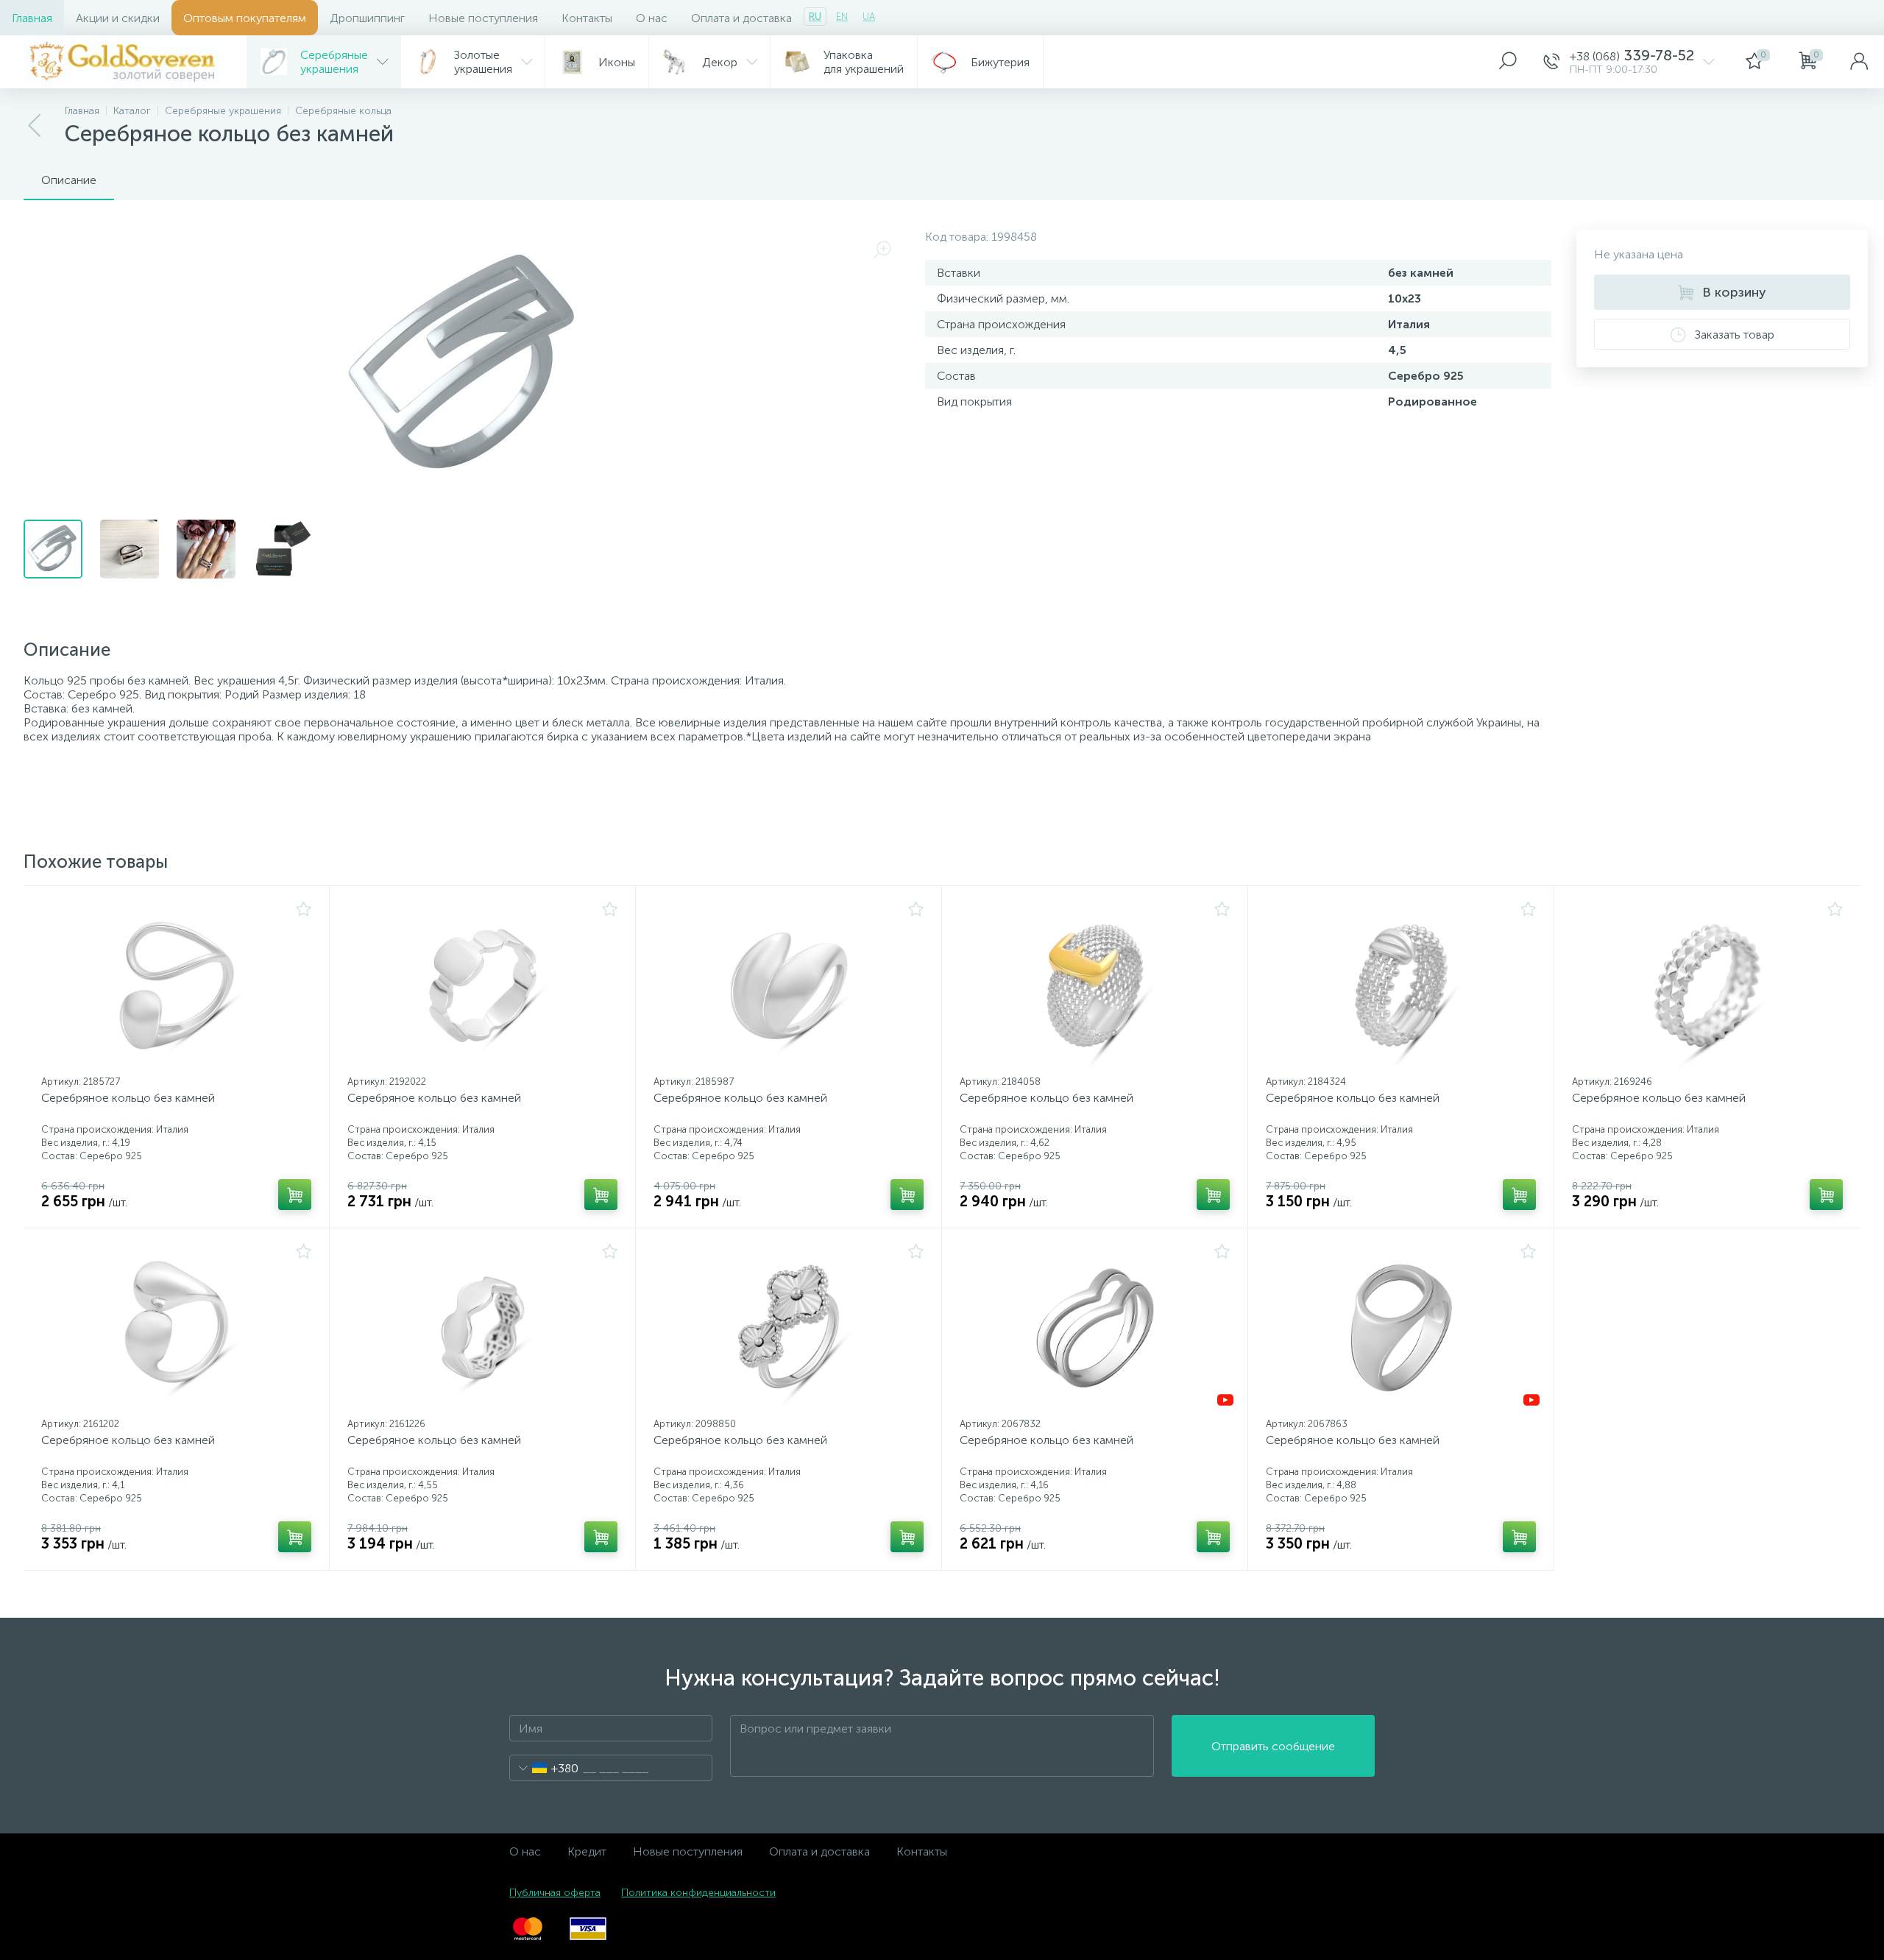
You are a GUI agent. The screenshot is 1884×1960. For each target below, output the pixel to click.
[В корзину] (295, 1195)
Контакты (587, 18)
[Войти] (1859, 62)
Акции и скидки (118, 18)
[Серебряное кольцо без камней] (176, 986)
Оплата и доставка (741, 18)
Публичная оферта (555, 1893)
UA (869, 17)
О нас (652, 18)
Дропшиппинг (367, 18)
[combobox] (544, 1768)
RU (815, 17)
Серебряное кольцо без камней (128, 1098)
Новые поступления (483, 18)
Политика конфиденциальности (698, 1893)
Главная (32, 18)
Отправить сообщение (1273, 1746)
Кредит (587, 1851)
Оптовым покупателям (245, 18)
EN (842, 17)
